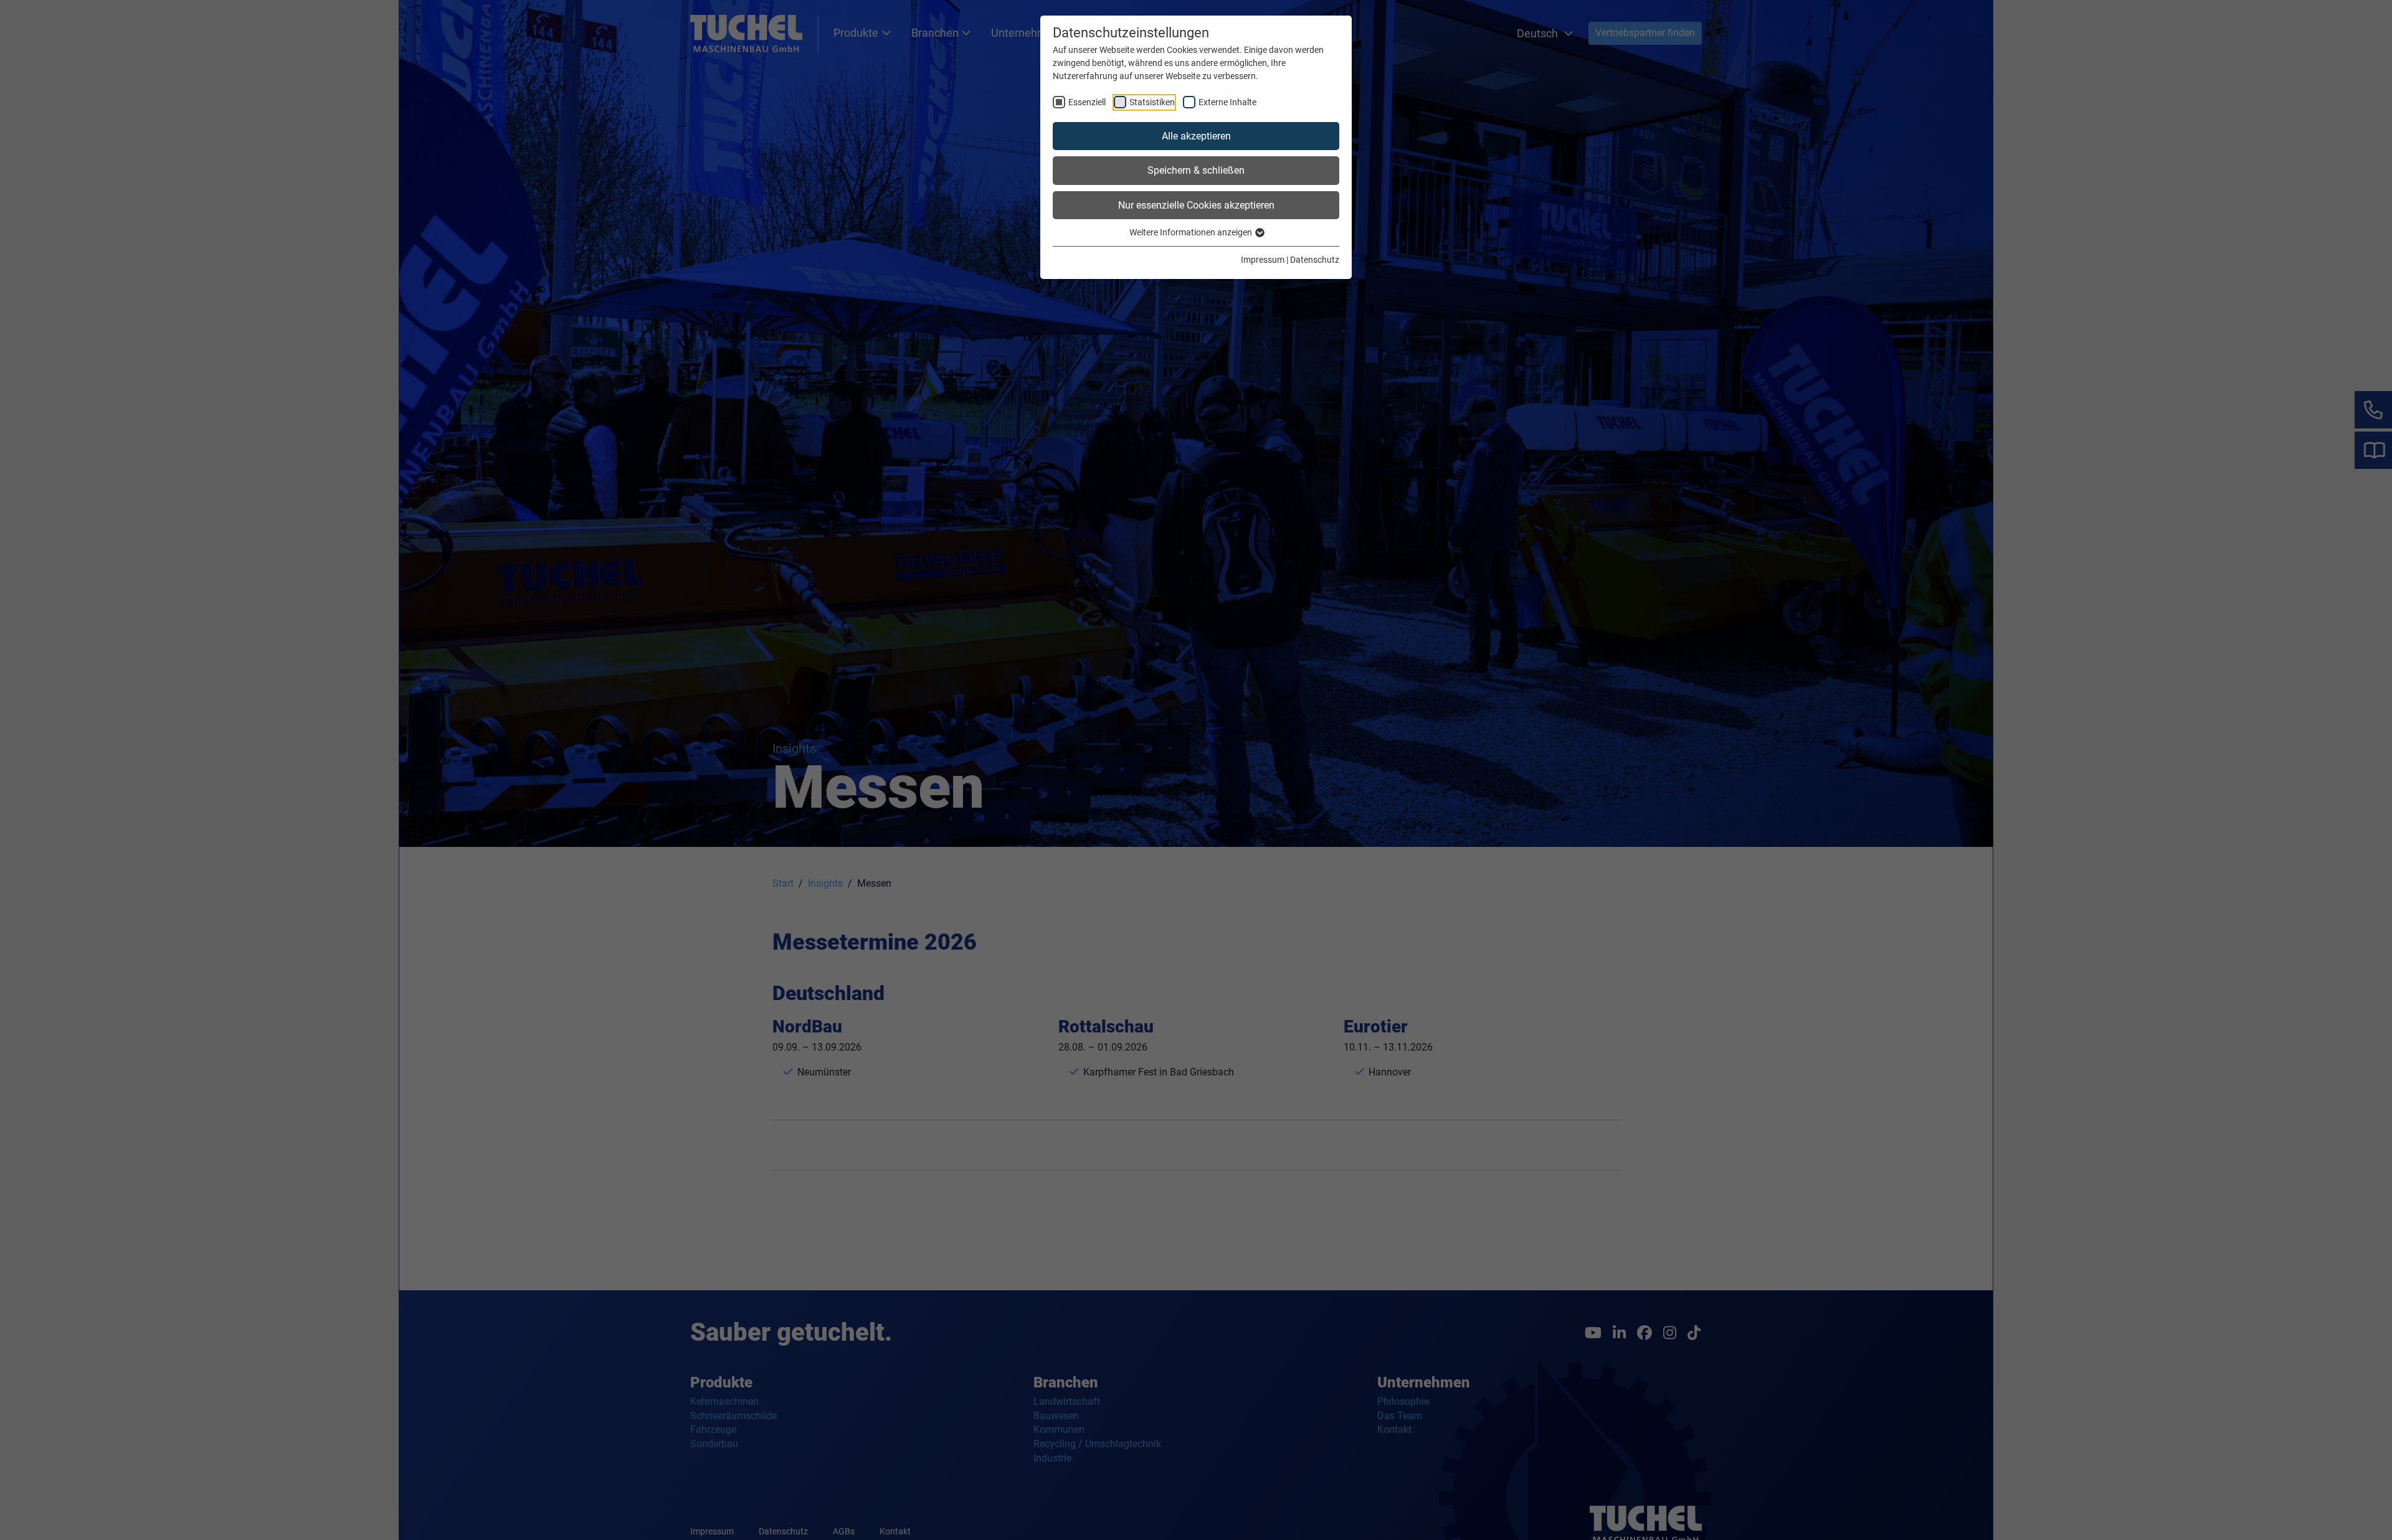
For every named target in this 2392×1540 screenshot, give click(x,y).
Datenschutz (1315, 260)
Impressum (1263, 260)
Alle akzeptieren (1196, 136)
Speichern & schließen (1196, 170)
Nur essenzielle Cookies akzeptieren (1196, 205)
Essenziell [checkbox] (1087, 102)
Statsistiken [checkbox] (1152, 102)
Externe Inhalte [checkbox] (1227, 102)
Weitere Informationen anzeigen (1192, 232)
